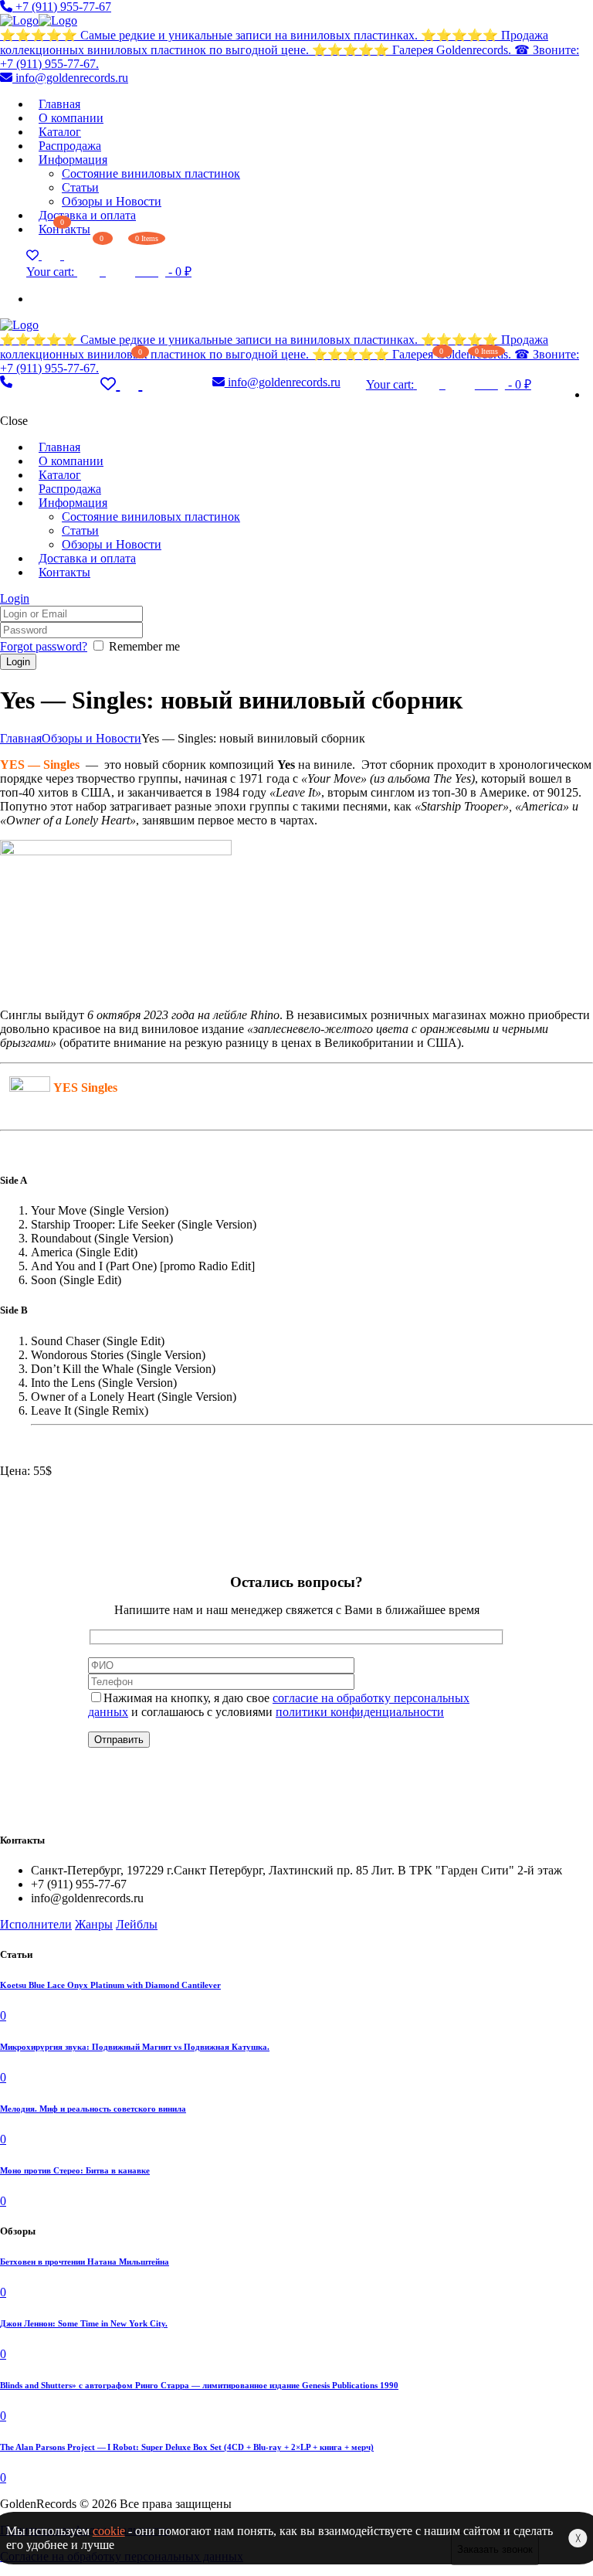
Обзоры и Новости (91, 738)
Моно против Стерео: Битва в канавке (75, 2170)
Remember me (144, 646)
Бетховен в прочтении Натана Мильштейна (85, 2262)
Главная (21, 738)
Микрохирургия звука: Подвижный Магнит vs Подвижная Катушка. (135, 2047)
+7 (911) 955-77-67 (62, 7)
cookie (109, 2531)
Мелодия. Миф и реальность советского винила (93, 2109)
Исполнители (36, 1924)
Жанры (94, 1924)
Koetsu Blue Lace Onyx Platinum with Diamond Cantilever (110, 1985)
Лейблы (137, 1924)
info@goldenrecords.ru (70, 78)
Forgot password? (44, 646)
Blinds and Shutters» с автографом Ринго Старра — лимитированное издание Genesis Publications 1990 (199, 2385)
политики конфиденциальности (360, 1712)
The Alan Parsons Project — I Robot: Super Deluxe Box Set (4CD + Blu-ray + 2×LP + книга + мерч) (187, 2447)
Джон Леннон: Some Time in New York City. (84, 2323)
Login (15, 598)
